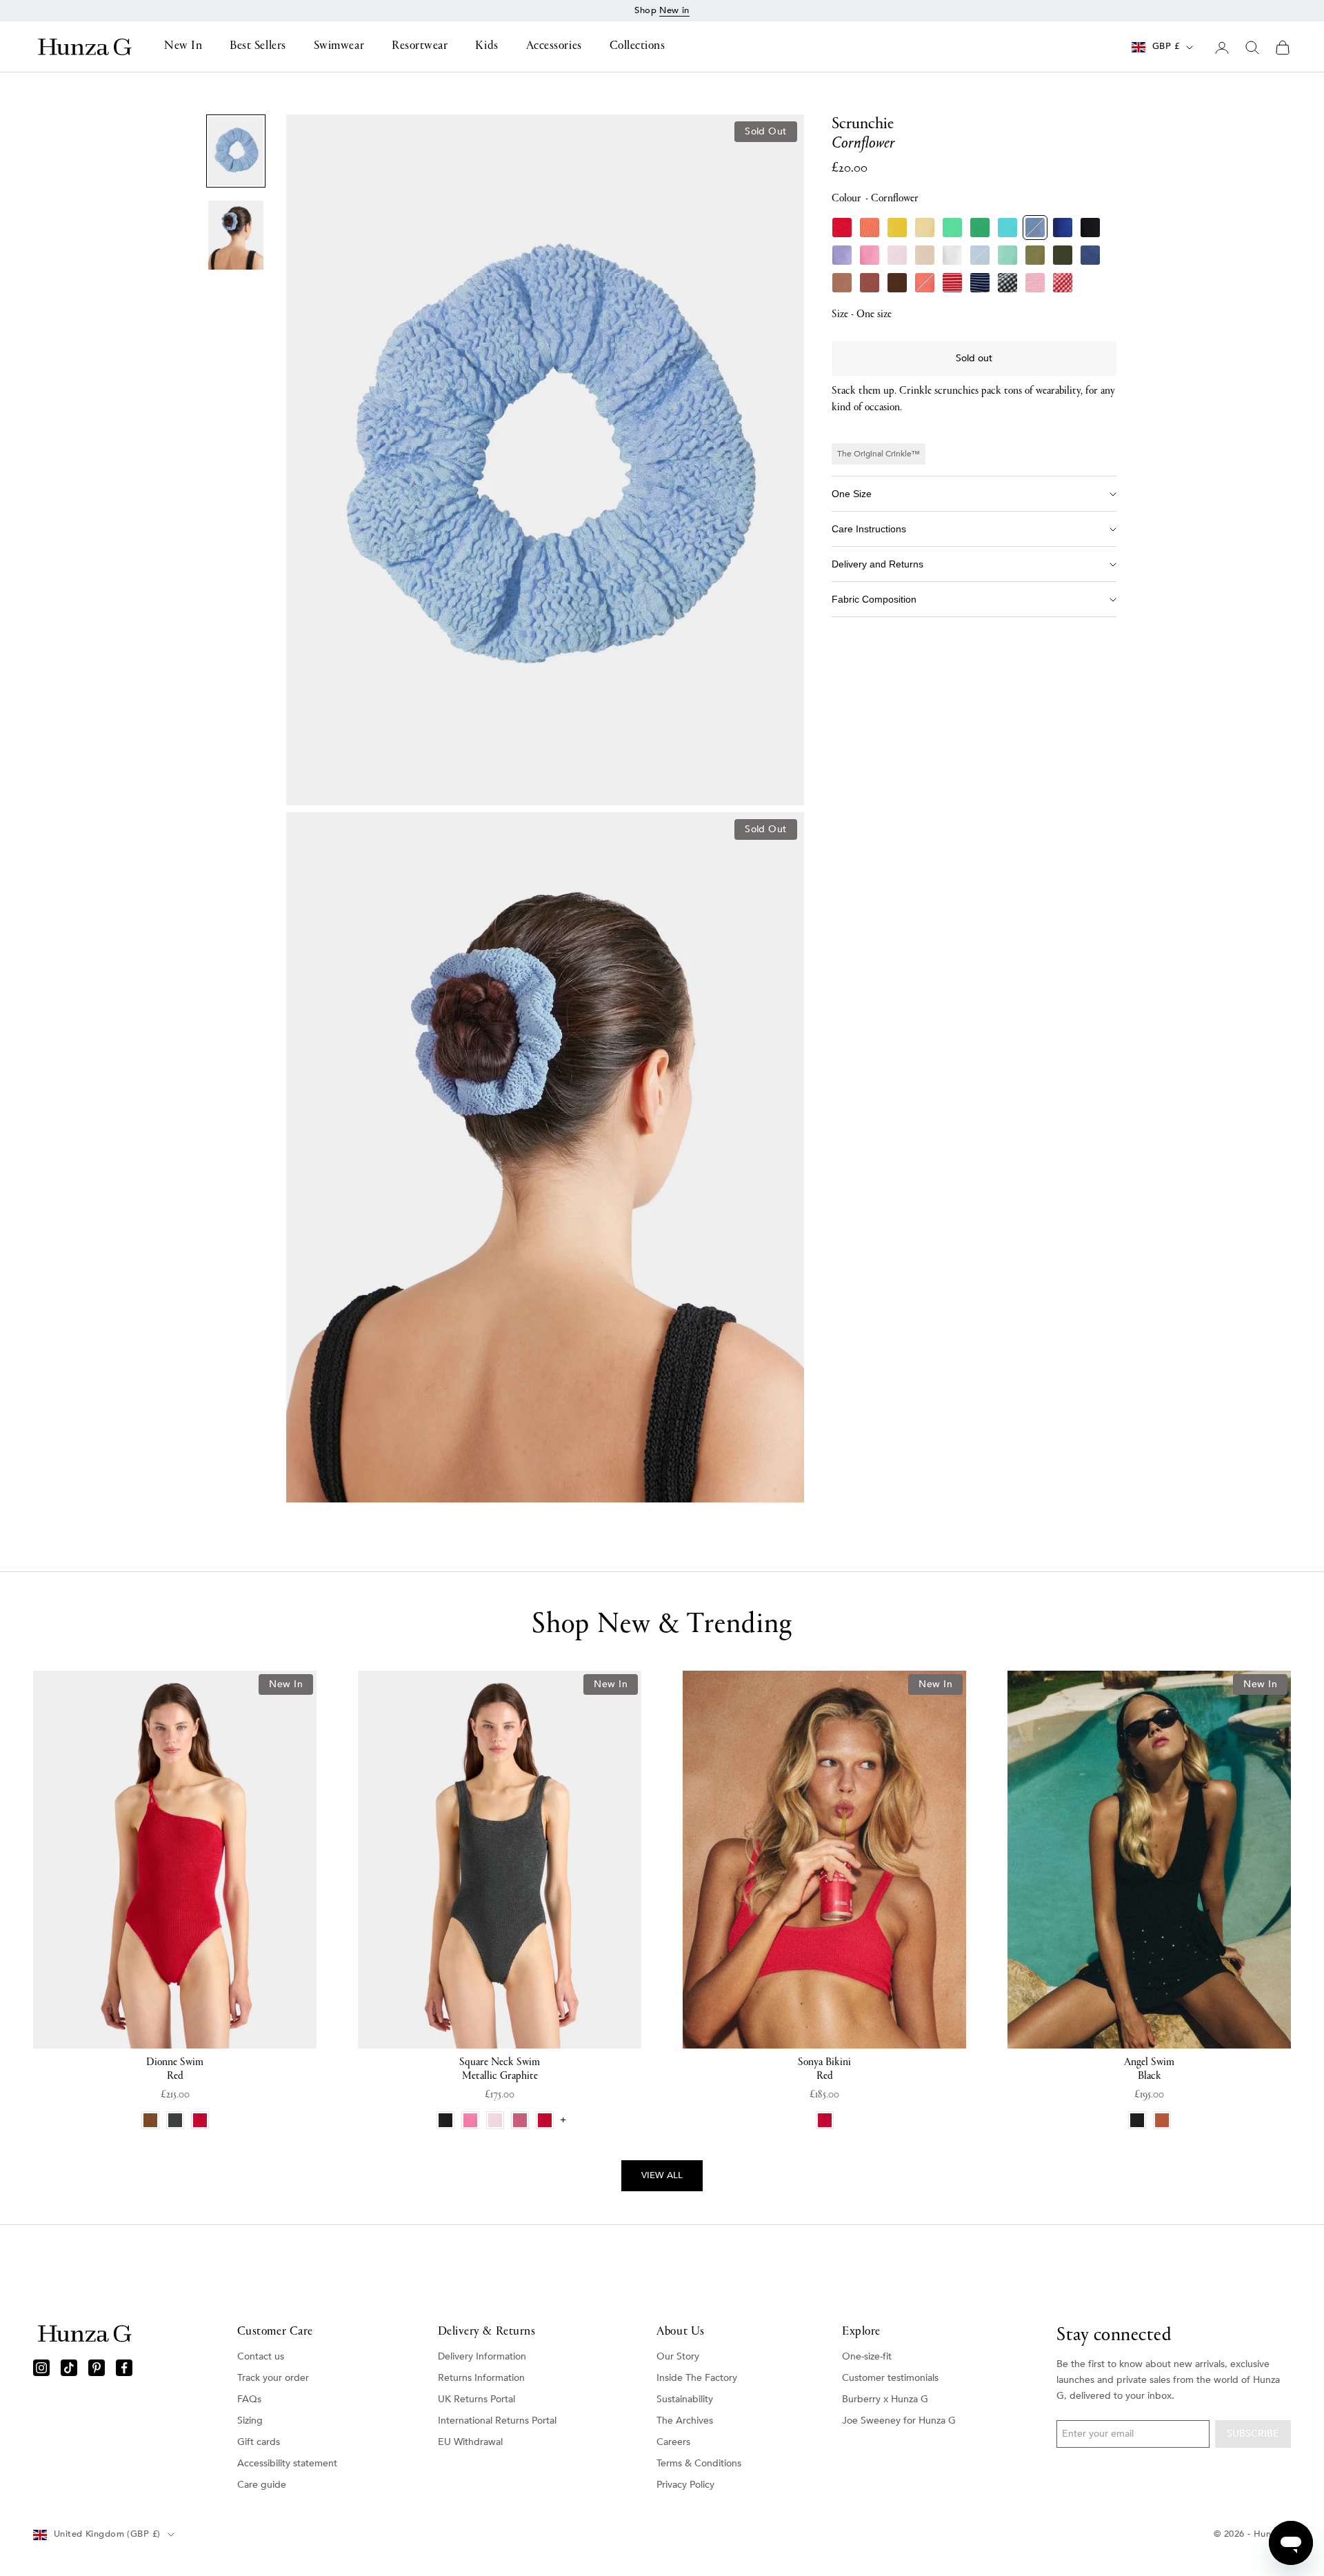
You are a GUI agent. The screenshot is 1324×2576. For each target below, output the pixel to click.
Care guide (262, 2485)
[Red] (842, 228)
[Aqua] (1007, 228)
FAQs (249, 2399)
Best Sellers (258, 47)
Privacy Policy (685, 2485)
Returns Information (481, 2378)
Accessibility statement (287, 2463)
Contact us (261, 2356)
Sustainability (685, 2399)
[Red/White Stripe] (952, 283)
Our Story (678, 2356)
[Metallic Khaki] (1063, 255)
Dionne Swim (175, 2069)
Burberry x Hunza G (885, 2399)
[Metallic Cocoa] (842, 283)
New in (674, 10)
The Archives (685, 2421)
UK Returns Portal (477, 2399)
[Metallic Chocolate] (897, 283)
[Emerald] (980, 228)
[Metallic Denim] (1090, 255)
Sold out (974, 358)
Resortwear (420, 47)
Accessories (554, 47)
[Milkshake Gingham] (1035, 283)
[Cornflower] (1035, 228)
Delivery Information (482, 2356)
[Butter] (925, 228)
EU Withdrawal (470, 2442)
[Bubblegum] (870, 255)
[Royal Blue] (1063, 228)
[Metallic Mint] (1007, 255)
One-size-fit (867, 2356)
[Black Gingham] (1007, 283)
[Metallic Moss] (1035, 255)
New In (183, 47)
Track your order (273, 2378)
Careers (673, 2442)
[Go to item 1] (236, 151)
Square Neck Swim (500, 2069)
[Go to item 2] (236, 235)
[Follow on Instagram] (41, 2368)
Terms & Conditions (699, 2463)
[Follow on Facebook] (124, 2368)
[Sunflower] (897, 228)
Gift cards (259, 2442)
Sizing (250, 2421)
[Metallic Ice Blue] (980, 255)
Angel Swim (1149, 2069)
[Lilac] (842, 255)
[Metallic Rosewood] (870, 283)
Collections (638, 47)
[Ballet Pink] (897, 255)
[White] (952, 255)
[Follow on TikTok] (69, 2368)
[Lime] (952, 228)
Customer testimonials (890, 2378)
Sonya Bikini (824, 2069)
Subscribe (1253, 2434)
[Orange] (870, 228)
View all (662, 2175)
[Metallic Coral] (925, 283)
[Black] (1090, 228)
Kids (487, 47)
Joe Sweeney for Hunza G (899, 2421)
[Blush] (925, 255)
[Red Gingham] (1063, 283)
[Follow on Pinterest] (97, 2368)
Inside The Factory (697, 2378)
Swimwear (339, 47)
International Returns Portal (497, 2421)
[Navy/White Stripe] (980, 283)
